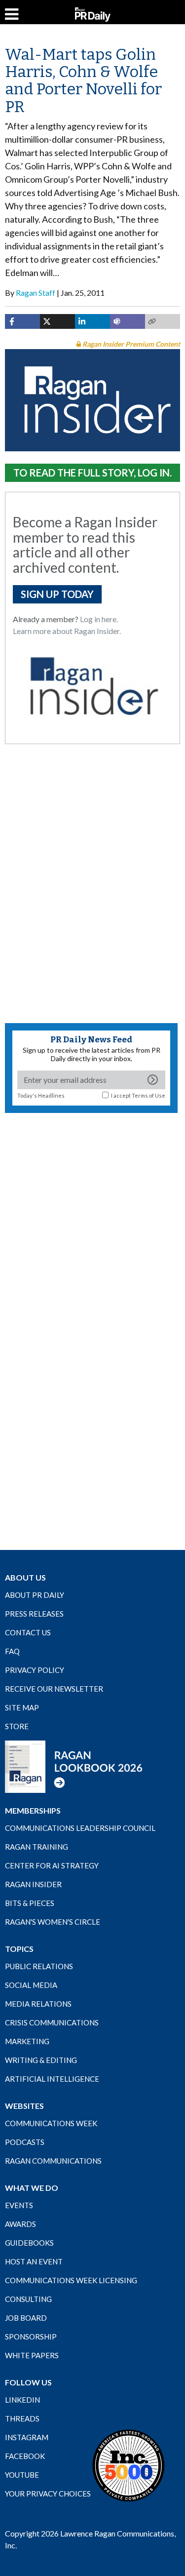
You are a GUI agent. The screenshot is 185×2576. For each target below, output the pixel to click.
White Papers (32, 2355)
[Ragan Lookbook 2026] (74, 1766)
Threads (22, 2418)
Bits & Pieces (30, 1903)
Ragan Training (37, 1847)
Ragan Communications (53, 2161)
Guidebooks (29, 2243)
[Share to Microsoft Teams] (128, 321)
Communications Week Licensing (71, 2280)
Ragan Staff (36, 293)
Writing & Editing (41, 2060)
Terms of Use (148, 1095)
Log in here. (99, 619)
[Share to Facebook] (22, 321)
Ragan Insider (33, 1884)
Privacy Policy (35, 1670)
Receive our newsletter (54, 1689)
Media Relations (38, 2004)
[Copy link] (163, 321)
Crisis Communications (52, 2022)
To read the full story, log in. (92, 473)
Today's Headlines (41, 1095)
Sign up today (57, 594)
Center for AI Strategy (52, 1865)
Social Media (31, 1985)
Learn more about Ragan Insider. (67, 631)
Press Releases (34, 1614)
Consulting (28, 2299)
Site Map (22, 1707)
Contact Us (28, 1632)
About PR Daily (35, 1595)
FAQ (12, 1651)
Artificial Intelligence (52, 2079)
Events (19, 2205)
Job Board (26, 2318)
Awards (20, 2224)
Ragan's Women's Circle (53, 1922)
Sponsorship (31, 2337)
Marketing (27, 2041)
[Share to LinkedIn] (92, 321)
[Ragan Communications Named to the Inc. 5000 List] (128, 2465)
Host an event (34, 2261)
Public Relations (39, 1966)
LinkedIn (22, 2400)
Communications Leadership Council (80, 1828)
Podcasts (25, 2142)
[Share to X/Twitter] (57, 321)
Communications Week (51, 2123)
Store (17, 1726)
